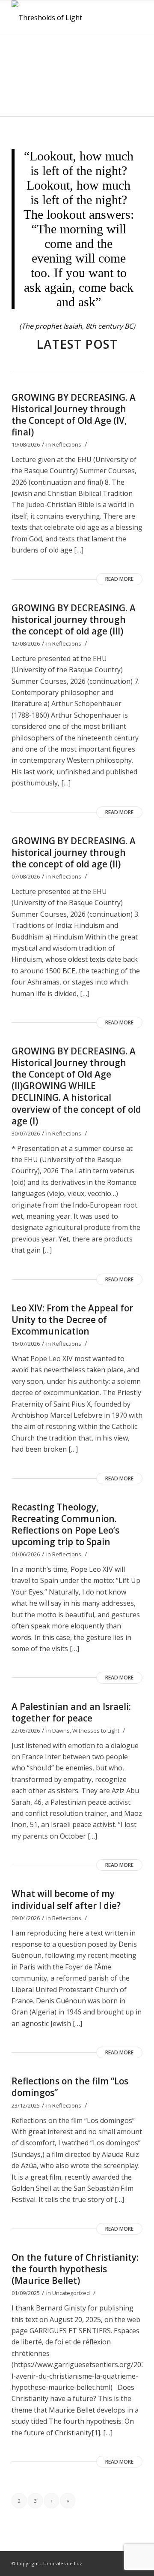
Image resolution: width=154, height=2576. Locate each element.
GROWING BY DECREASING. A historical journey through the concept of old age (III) (74, 619)
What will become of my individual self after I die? (66, 1899)
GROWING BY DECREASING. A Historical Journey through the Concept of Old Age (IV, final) (74, 415)
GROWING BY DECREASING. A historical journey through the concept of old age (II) (74, 852)
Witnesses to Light (96, 1730)
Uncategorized (71, 2293)
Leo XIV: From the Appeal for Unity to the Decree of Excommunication (72, 1320)
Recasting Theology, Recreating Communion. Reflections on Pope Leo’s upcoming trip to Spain (65, 1524)
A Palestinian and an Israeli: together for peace (71, 1712)
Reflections (67, 444)
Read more (119, 579)
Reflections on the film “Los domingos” (70, 2087)
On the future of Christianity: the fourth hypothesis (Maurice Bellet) (75, 2269)
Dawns (61, 1730)
